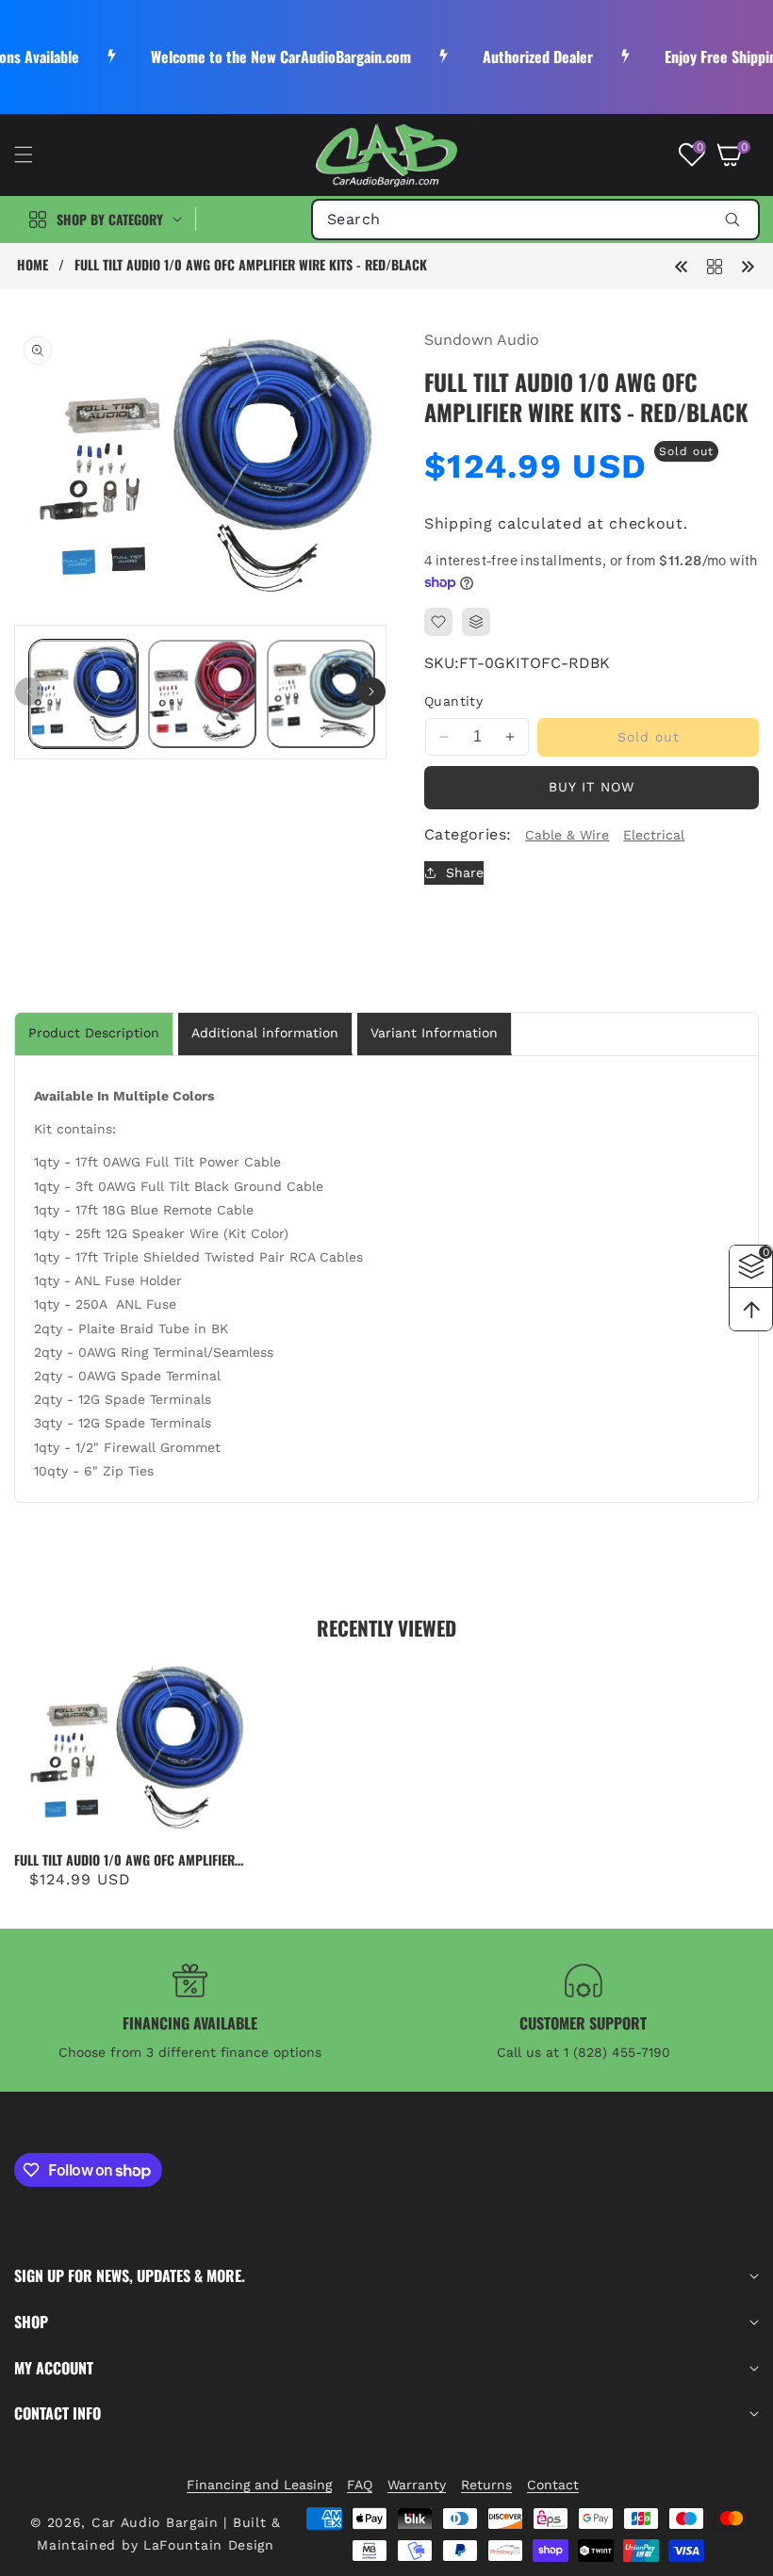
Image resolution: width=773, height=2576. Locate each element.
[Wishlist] (438, 622)
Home (33, 265)
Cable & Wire (567, 835)
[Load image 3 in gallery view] (321, 694)
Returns (486, 2485)
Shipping (459, 523)
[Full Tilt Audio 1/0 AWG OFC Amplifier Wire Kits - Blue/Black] (748, 265)
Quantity (453, 701)
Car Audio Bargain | (159, 2522)
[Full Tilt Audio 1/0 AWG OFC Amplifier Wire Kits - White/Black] (682, 265)
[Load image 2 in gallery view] (202, 694)
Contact (553, 2485)
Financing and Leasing (259, 2485)
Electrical (654, 835)
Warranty (417, 2485)
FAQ (360, 2485)
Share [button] (465, 872)
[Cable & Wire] (715, 265)
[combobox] (535, 220)
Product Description (94, 1033)
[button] (35, 155)
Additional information (265, 1033)
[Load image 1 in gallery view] (83, 694)
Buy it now (592, 787)
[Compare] (476, 622)
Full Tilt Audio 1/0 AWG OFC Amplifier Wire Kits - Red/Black (124, 1860)
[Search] (732, 220)
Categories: (468, 834)
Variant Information (434, 1033)
